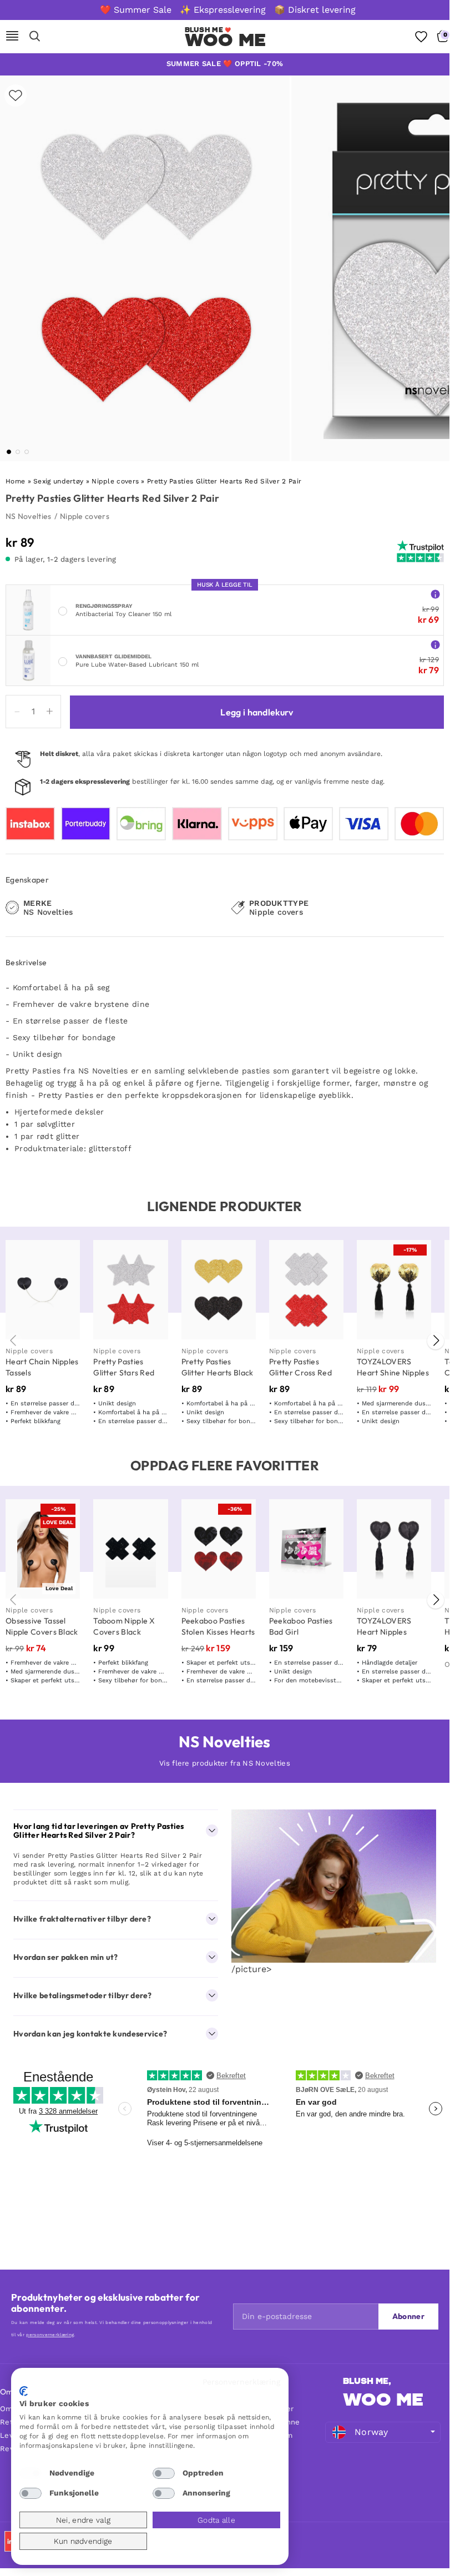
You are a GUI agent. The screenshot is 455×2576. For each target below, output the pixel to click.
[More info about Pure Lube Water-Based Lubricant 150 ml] (435, 644)
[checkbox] (31, 2473)
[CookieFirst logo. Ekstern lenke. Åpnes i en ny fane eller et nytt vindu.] (24, 2391)
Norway (371, 2432)
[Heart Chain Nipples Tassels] (43, 1290)
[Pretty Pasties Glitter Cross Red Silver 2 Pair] (306, 1290)
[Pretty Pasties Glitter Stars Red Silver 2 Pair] (130, 1290)
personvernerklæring (50, 2335)
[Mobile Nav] (12, 37)
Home (15, 481)
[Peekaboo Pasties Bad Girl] (306, 1549)
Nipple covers (115, 481)
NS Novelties (29, 516)
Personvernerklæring (241, 2382)
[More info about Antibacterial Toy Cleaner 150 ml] (435, 594)
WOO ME (226, 40)
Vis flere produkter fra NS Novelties (225, 1763)
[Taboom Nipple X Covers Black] (130, 1549)
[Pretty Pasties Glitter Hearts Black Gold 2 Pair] (219, 1290)
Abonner (408, 2316)
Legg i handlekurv (257, 712)
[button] (9, 452)
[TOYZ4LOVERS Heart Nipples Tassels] (394, 1549)
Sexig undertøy (58, 481)
